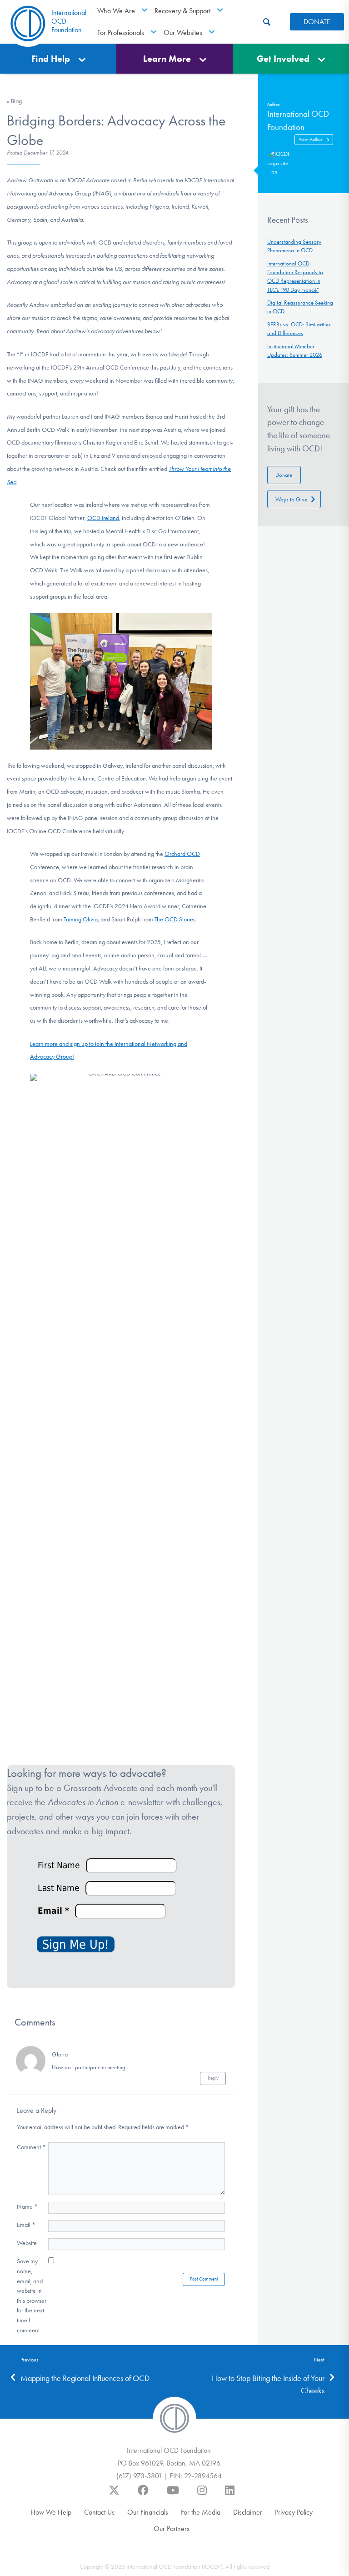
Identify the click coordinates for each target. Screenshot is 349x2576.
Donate (284, 475)
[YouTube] (173, 2495)
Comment (31, 2147)
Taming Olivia (81, 919)
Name (27, 2207)
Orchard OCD (182, 854)
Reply (213, 2078)
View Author (310, 139)
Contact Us (99, 2512)
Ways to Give (291, 499)
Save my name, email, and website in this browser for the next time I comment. (32, 2296)
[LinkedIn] (230, 2495)
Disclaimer (248, 2512)
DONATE (317, 22)
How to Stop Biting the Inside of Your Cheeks (268, 2384)
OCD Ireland (103, 518)
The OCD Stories (175, 919)
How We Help (51, 2512)
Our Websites (183, 33)
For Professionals (121, 33)
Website (27, 2243)
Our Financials (148, 2512)
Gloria (60, 2054)
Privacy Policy (294, 2512)
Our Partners (172, 2528)
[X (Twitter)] (114, 2495)
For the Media (201, 2512)
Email (26, 2225)
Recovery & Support (182, 11)
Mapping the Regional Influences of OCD (85, 2378)
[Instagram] (202, 2495)
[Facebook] (143, 2495)
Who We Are (116, 11)
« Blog (14, 101)
